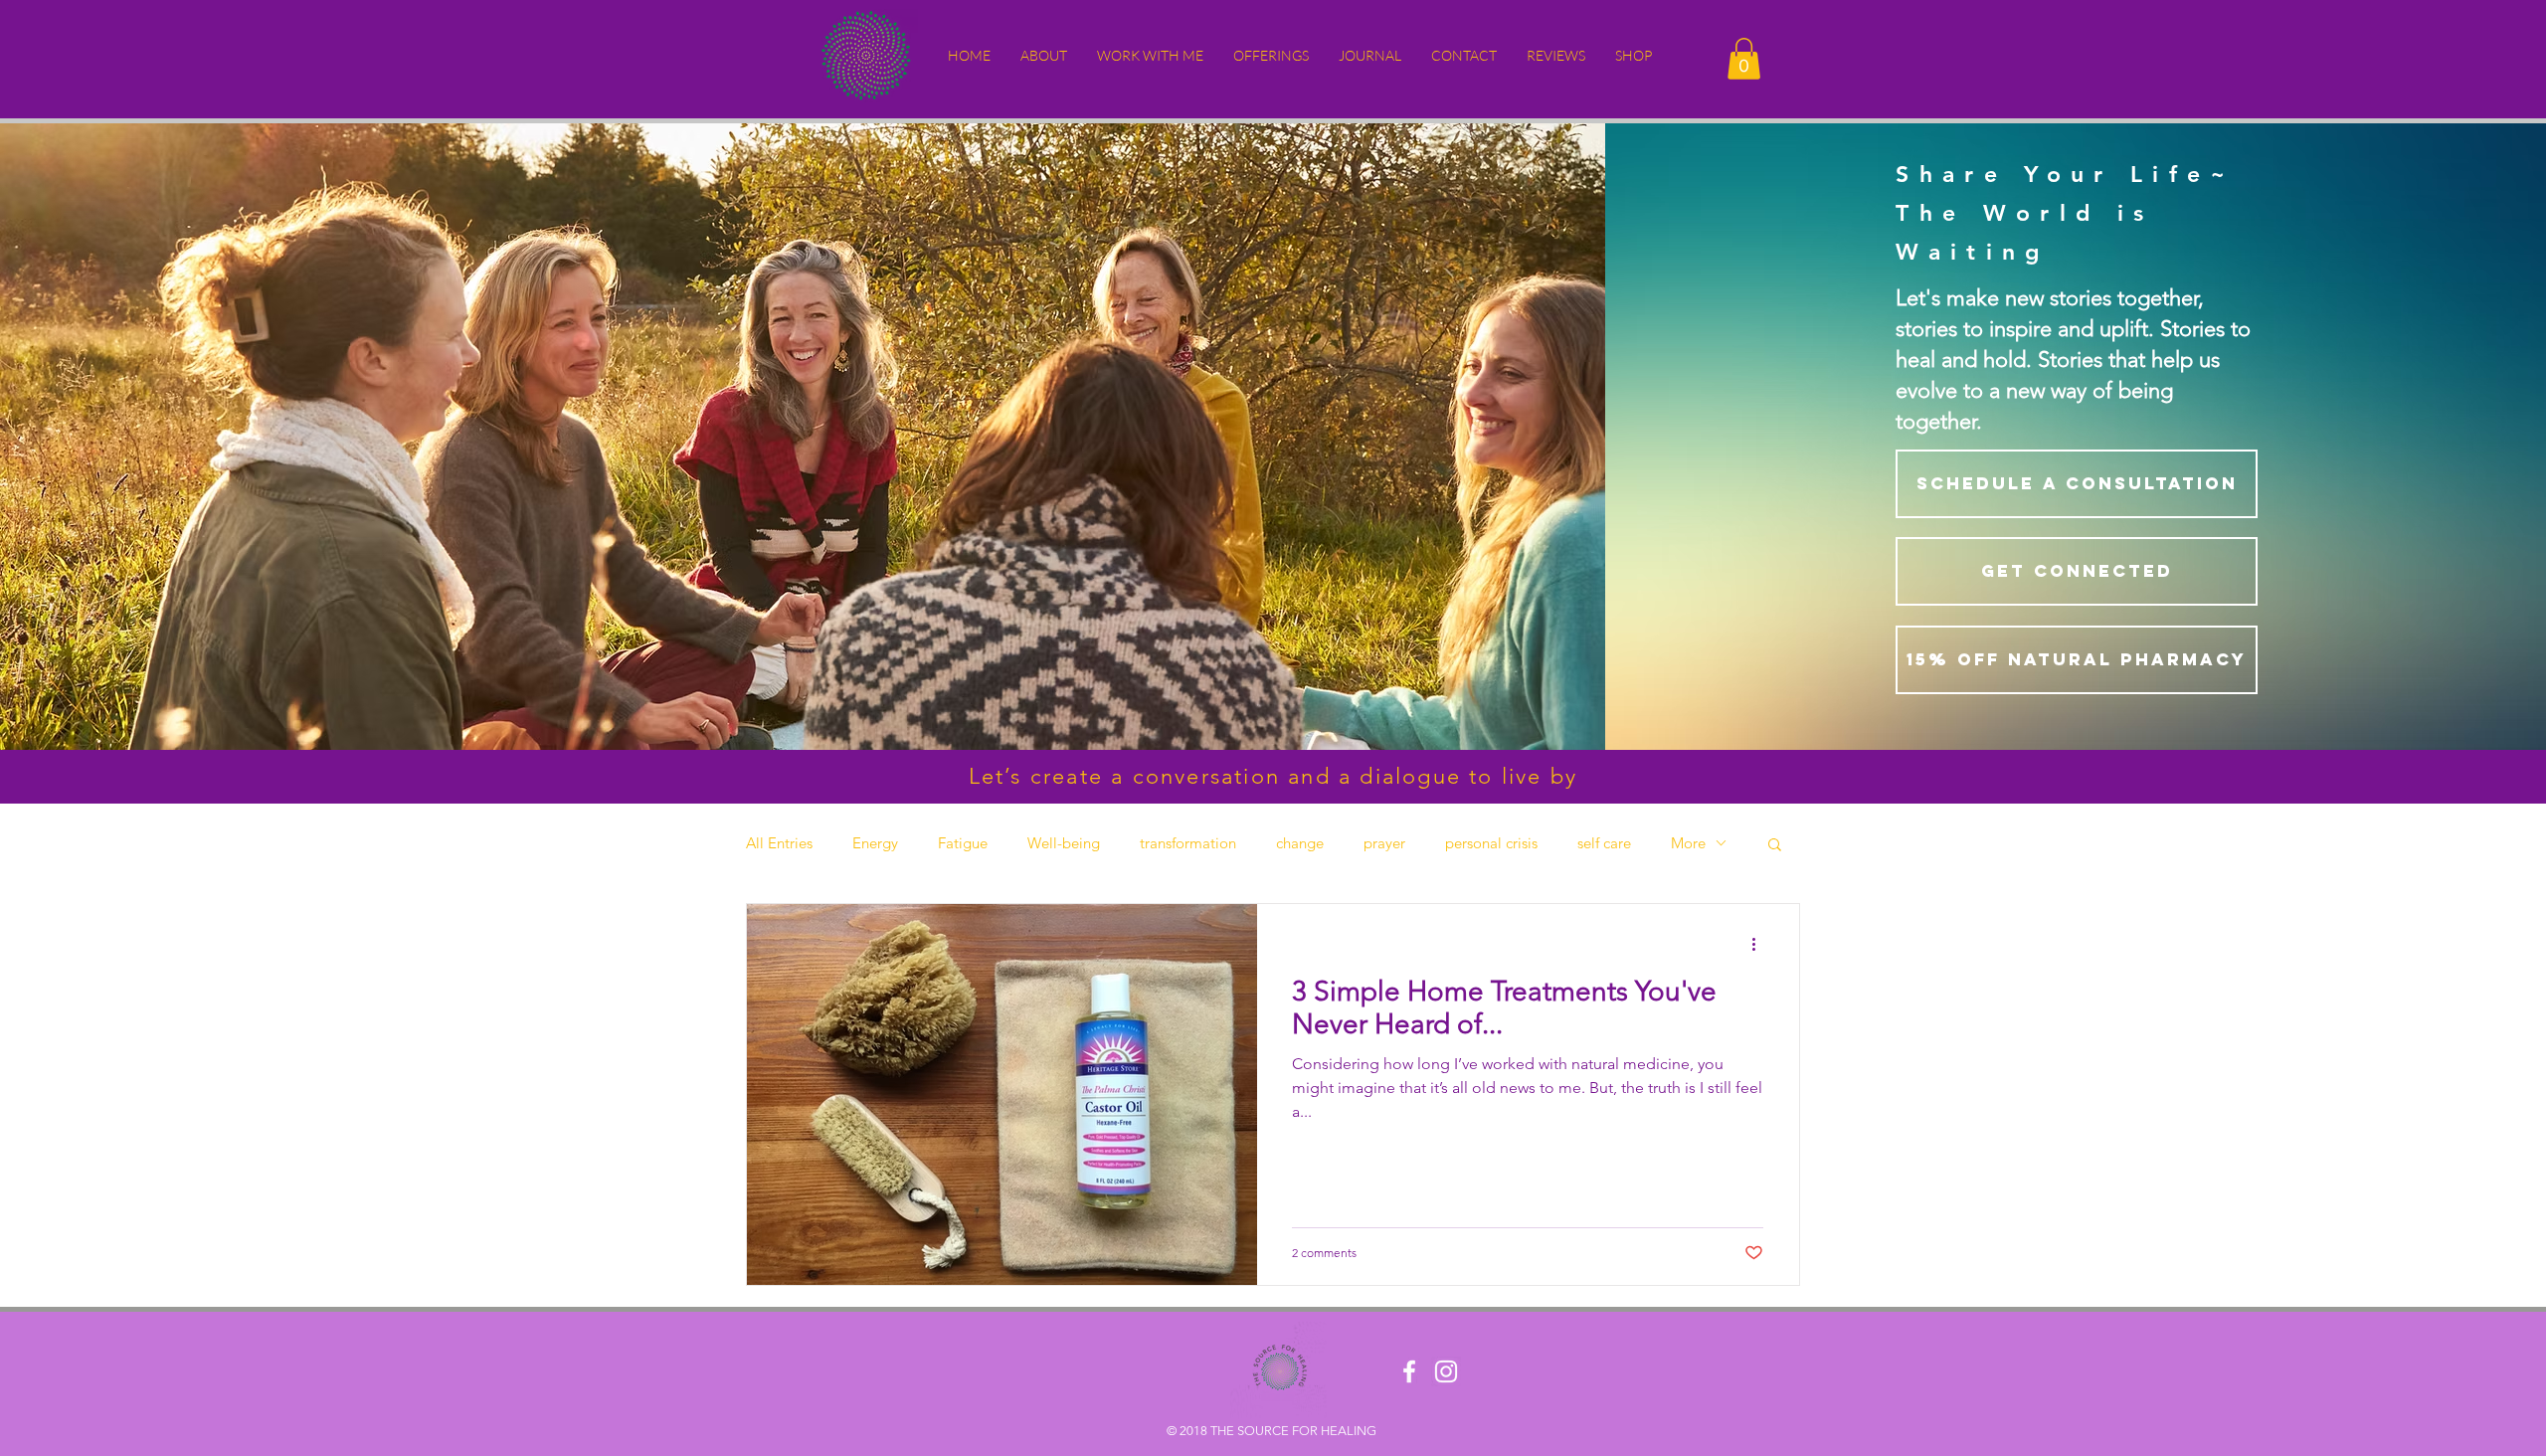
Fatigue (963, 843)
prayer (1384, 843)
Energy (875, 843)
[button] (1044, 56)
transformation (1188, 843)
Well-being (1064, 843)
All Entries (779, 843)
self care (1604, 843)
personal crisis (1491, 843)
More (1688, 843)
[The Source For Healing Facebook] (1409, 1371)
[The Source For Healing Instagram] (1446, 1371)
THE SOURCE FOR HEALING (1293, 1431)
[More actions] (1760, 945)
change (1300, 843)
